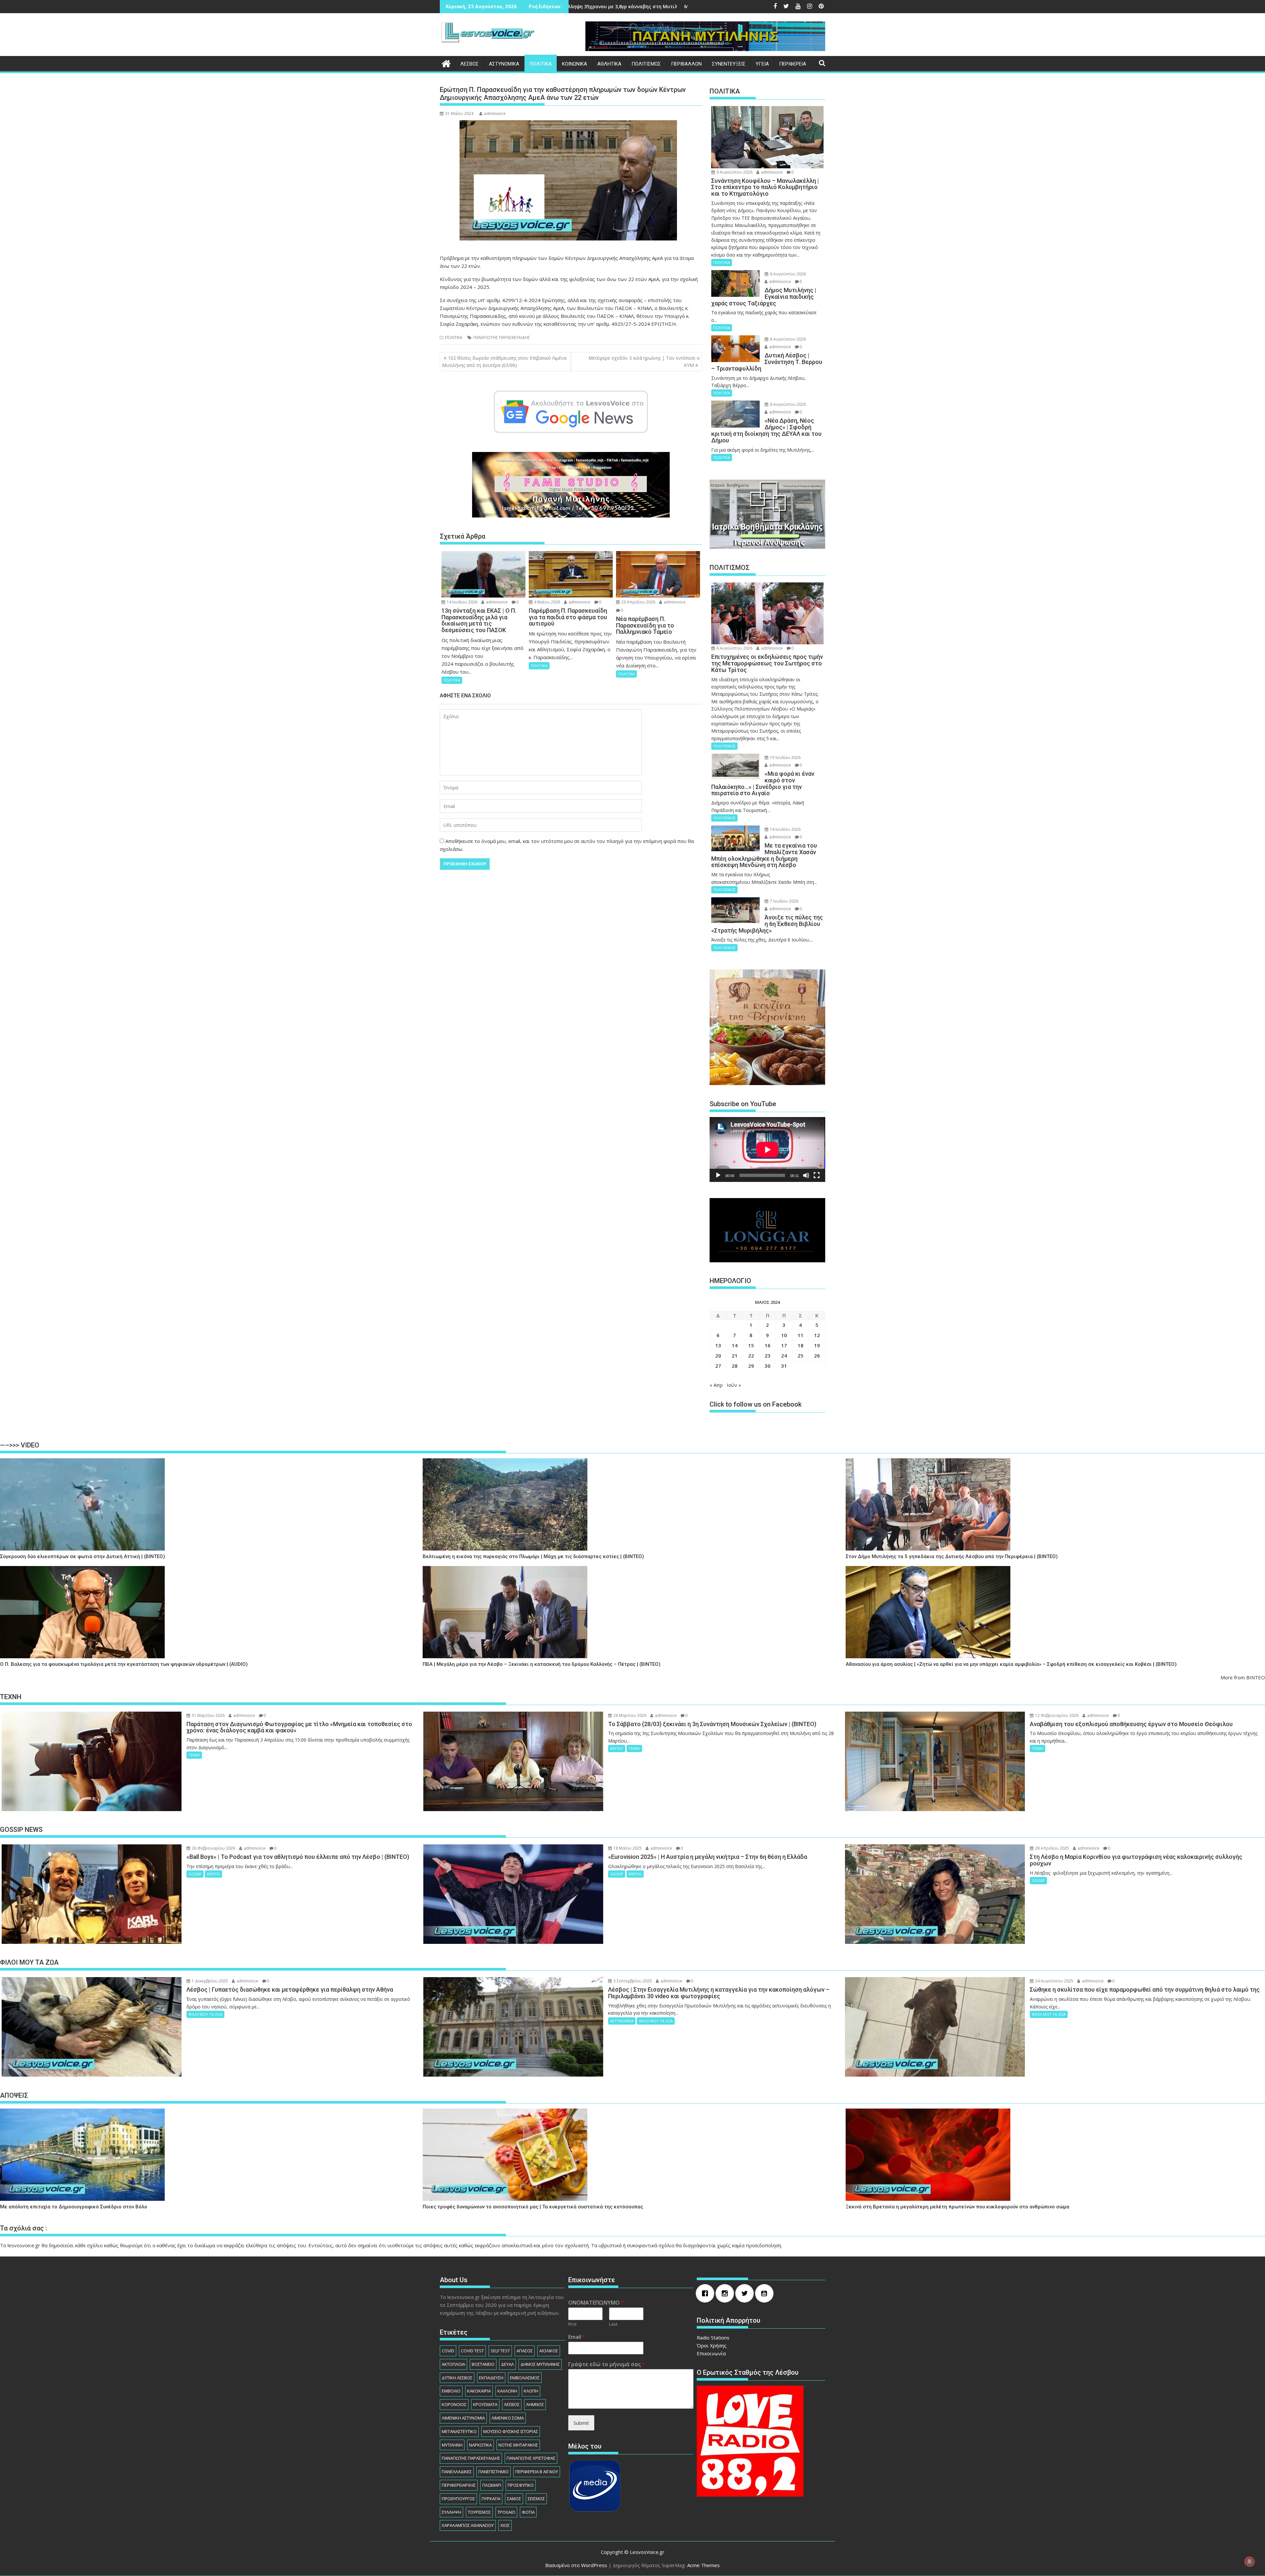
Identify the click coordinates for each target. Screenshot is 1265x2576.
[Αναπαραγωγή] (718, 1175)
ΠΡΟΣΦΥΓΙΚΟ (521, 2485)
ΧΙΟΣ (505, 2525)
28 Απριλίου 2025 (1052, 1848)
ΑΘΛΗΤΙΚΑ (609, 64)
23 (768, 1356)
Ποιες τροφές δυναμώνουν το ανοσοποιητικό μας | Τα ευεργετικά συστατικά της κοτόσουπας (533, 2207)
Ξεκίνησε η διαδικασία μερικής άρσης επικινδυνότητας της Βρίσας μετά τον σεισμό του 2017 (689, 6)
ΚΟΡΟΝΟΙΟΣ (454, 2404)
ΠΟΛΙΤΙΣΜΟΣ (646, 64)
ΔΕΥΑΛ (507, 2364)
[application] (767, 1149)
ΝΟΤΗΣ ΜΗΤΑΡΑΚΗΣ (518, 2445)
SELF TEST (500, 2351)
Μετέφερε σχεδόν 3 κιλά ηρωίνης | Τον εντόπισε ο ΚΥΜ (644, 362)
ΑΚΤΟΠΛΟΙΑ (453, 2364)
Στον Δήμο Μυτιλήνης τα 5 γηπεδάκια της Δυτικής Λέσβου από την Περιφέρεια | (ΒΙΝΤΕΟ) (952, 1557)
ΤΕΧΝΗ (194, 1755)
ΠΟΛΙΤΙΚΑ (541, 64)
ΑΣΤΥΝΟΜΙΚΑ (504, 64)
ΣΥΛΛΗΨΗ (451, 2512)
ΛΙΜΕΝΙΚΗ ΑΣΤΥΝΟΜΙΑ (463, 2418)
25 (801, 1356)
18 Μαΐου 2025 (627, 1848)
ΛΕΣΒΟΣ (469, 64)
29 (751, 1366)
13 (718, 1345)
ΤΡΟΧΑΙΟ (506, 2512)
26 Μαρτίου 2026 (629, 1715)
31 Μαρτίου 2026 (208, 1715)
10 (784, 1335)
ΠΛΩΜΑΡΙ (492, 2485)
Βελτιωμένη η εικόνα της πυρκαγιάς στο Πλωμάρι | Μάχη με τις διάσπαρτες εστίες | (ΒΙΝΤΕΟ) (533, 1557)
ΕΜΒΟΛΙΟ (451, 2391)
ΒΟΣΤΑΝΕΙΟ (483, 2364)
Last (613, 2324)
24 (784, 1356)
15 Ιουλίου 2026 (785, 757)
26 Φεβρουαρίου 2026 (213, 1848)
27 (718, 1366)
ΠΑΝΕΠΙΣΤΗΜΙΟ (493, 2472)
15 (751, 1345)
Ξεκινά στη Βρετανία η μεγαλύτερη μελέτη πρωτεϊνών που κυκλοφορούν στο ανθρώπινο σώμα (957, 2207)
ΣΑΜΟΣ (514, 2499)
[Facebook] (707, 2293)
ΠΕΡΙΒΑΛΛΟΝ (686, 64)
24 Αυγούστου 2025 (1054, 1981)
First (572, 2324)
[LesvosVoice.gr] (446, 63)
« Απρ (716, 1385)
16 (768, 1345)
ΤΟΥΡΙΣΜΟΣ (479, 2512)
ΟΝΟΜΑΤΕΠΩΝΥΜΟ (596, 2303)
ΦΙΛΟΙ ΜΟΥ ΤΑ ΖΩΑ (205, 2014)
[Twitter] (746, 2293)
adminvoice (495, 113)
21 (735, 1356)
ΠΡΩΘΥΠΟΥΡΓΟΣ (458, 2499)
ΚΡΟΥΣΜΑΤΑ (485, 2404)
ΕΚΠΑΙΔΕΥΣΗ (491, 2378)
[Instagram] (726, 2293)
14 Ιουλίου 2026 (462, 602)
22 (751, 1356)
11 (801, 1335)
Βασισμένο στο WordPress (576, 2565)
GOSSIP (195, 1874)
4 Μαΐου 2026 (547, 602)
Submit (581, 2423)
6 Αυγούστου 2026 (734, 172)
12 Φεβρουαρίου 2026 (1056, 1715)
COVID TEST (472, 2351)
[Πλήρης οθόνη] (817, 1175)
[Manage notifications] (1250, 2562)
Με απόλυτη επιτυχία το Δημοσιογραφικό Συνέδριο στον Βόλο (74, 2207)
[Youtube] (766, 2293)
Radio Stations (713, 2338)
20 (718, 1356)
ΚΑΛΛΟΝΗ (507, 2391)
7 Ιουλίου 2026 (784, 901)
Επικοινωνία (711, 2353)
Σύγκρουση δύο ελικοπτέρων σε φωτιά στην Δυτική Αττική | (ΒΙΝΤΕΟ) (83, 1557)
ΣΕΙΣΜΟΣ (536, 2499)
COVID (448, 2351)
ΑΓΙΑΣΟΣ (525, 2351)
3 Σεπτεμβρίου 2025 (632, 1981)
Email (577, 2337)
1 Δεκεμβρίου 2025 (209, 1981)
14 (735, 1345)
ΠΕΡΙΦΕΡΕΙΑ (793, 64)
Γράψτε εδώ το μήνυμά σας (607, 2364)
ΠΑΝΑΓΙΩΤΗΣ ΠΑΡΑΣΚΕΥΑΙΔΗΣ (502, 337)
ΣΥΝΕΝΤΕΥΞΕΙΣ (729, 64)
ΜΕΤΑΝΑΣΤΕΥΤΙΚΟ (459, 2431)
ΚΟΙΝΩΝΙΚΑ (575, 64)
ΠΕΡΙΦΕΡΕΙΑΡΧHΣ (459, 2485)
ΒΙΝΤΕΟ (617, 1748)
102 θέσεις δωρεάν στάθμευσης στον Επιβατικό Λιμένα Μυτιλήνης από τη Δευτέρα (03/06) (504, 362)
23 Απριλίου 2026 (638, 602)
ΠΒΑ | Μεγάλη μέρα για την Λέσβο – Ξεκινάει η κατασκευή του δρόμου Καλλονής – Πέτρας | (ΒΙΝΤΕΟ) (542, 1664)
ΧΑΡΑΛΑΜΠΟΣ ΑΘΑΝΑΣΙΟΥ (468, 2525)
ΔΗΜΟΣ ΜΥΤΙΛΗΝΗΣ (540, 2364)
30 (768, 1366)
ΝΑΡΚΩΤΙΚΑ (480, 2445)
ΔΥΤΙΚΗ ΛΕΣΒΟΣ (457, 2378)
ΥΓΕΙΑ (762, 64)
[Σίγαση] (806, 1175)
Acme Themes (703, 2565)
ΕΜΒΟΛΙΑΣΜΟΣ (525, 2378)
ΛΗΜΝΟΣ (535, 2404)
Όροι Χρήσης (712, 2345)
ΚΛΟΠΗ (531, 2391)
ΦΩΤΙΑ (528, 2512)
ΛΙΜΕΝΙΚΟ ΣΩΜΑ (508, 2418)
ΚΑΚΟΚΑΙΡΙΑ (479, 2391)
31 (784, 1366)
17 (784, 1345)
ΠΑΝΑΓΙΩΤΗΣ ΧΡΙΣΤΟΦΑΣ (531, 2458)
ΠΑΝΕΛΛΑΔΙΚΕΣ (457, 2472)
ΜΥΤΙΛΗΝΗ (452, 2445)
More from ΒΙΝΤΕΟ (1243, 1677)
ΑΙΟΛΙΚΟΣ (549, 2351)
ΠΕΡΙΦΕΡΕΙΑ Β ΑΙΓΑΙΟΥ (537, 2472)
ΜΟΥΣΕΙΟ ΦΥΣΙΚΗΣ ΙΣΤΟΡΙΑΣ (511, 2431)
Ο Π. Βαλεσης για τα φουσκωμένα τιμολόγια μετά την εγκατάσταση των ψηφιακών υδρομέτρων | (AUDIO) (124, 1664)
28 (735, 1366)
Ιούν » (734, 1385)
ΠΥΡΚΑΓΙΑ (491, 2499)
